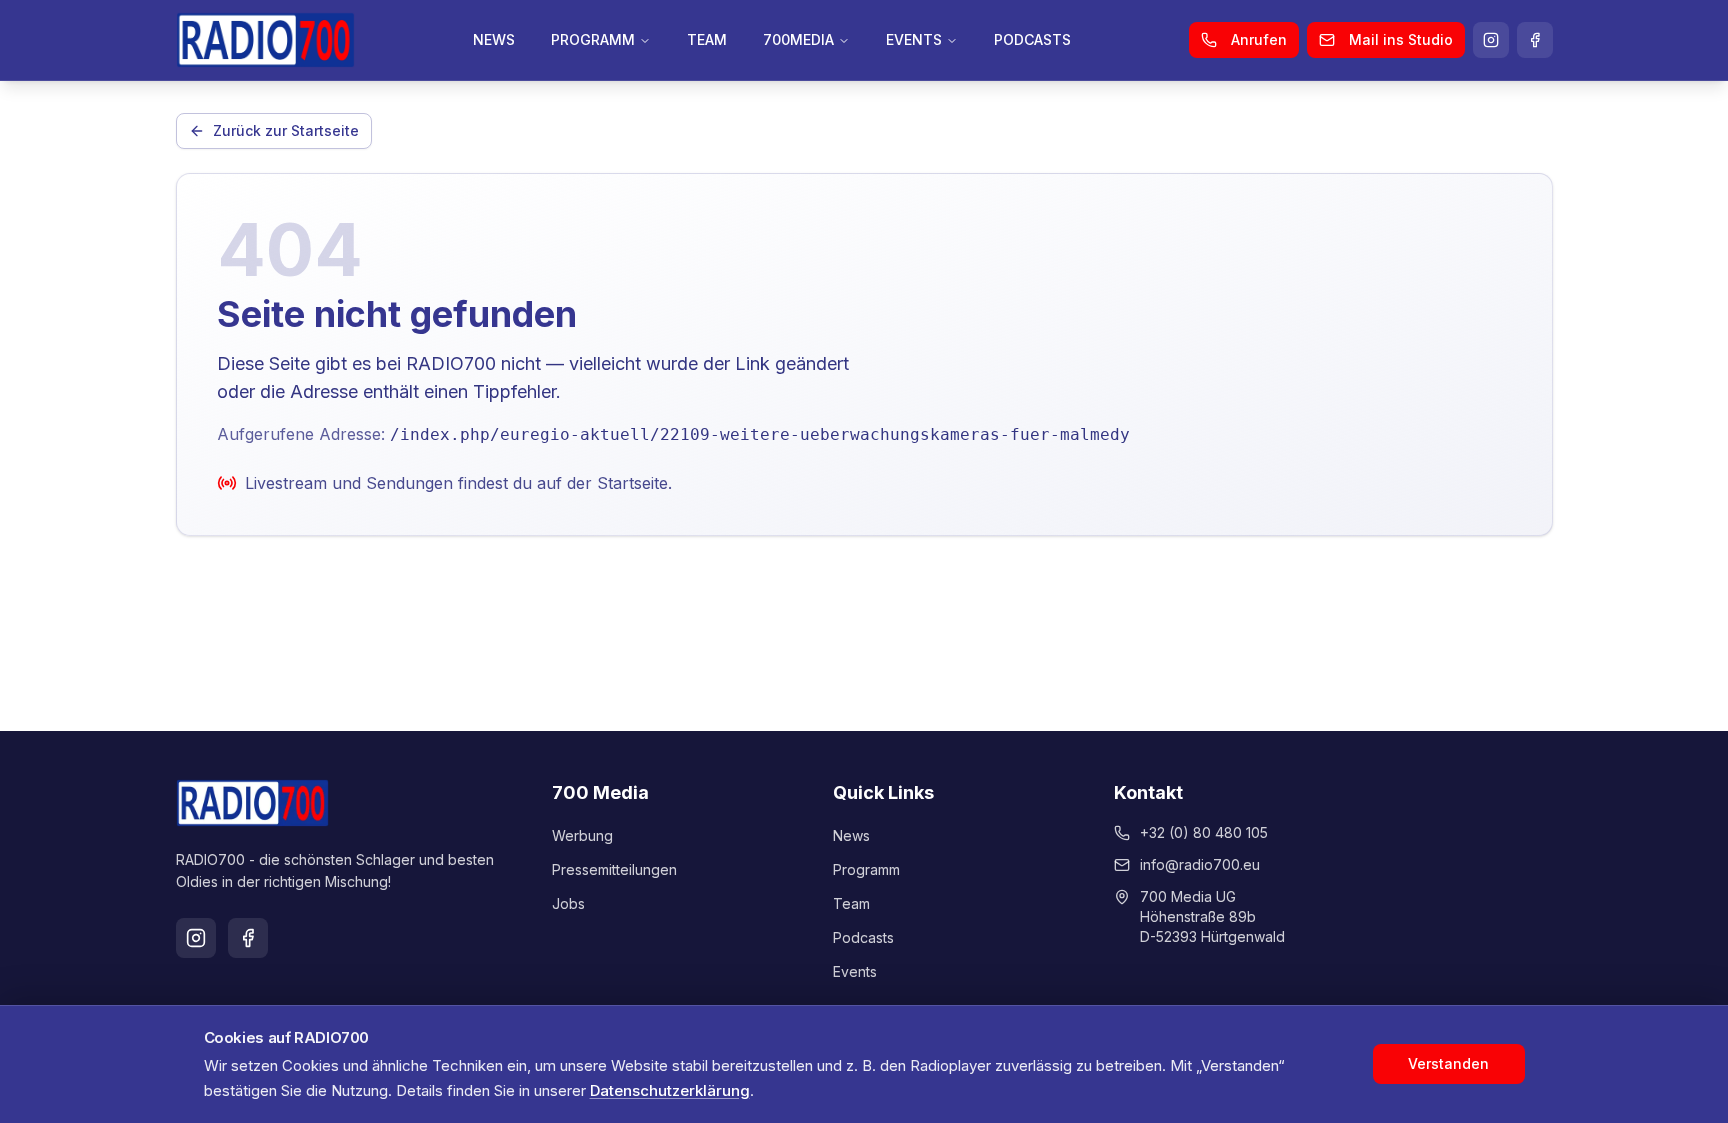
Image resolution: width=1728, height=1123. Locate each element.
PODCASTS (1032, 39)
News (851, 835)
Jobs (568, 903)
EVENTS (914, 39)
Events (855, 971)
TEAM (707, 39)
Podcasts (863, 937)
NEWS (494, 39)
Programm (866, 869)
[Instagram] (1491, 40)
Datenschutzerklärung (670, 1090)
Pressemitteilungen (614, 869)
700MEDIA (798, 39)
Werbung (582, 835)
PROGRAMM (593, 39)
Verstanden (1448, 1063)
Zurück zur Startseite (286, 130)
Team (851, 903)
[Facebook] (1535, 40)
